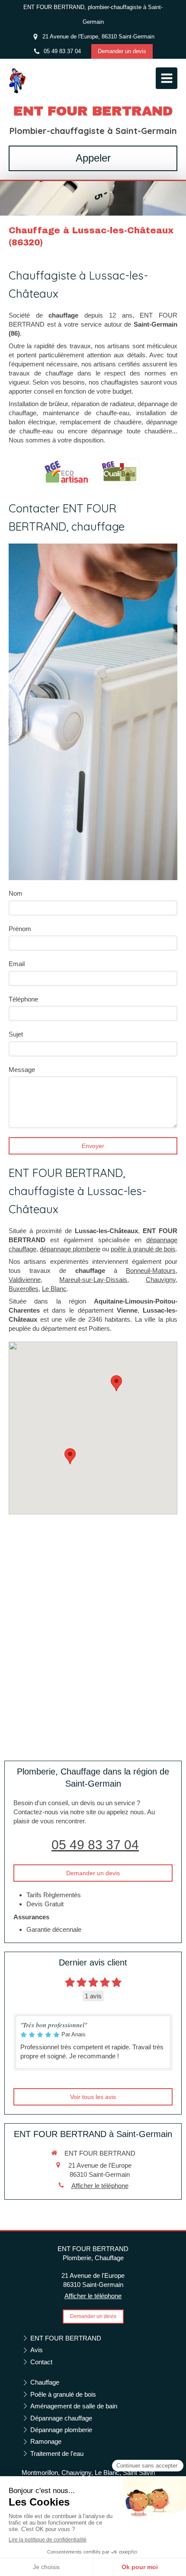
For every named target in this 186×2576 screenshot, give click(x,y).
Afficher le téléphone (100, 2186)
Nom (16, 893)
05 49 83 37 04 (95, 1845)
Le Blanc (54, 1289)
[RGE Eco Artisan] (66, 471)
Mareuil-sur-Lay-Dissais (93, 1280)
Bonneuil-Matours (151, 1271)
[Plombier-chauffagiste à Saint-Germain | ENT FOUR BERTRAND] (17, 80)
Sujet (16, 1034)
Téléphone (23, 999)
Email (17, 964)
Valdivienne (25, 1280)
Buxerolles (24, 1289)
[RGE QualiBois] (120, 472)
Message (22, 1070)
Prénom (20, 929)
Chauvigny (161, 1280)
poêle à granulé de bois (143, 1249)
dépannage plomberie (70, 1249)
